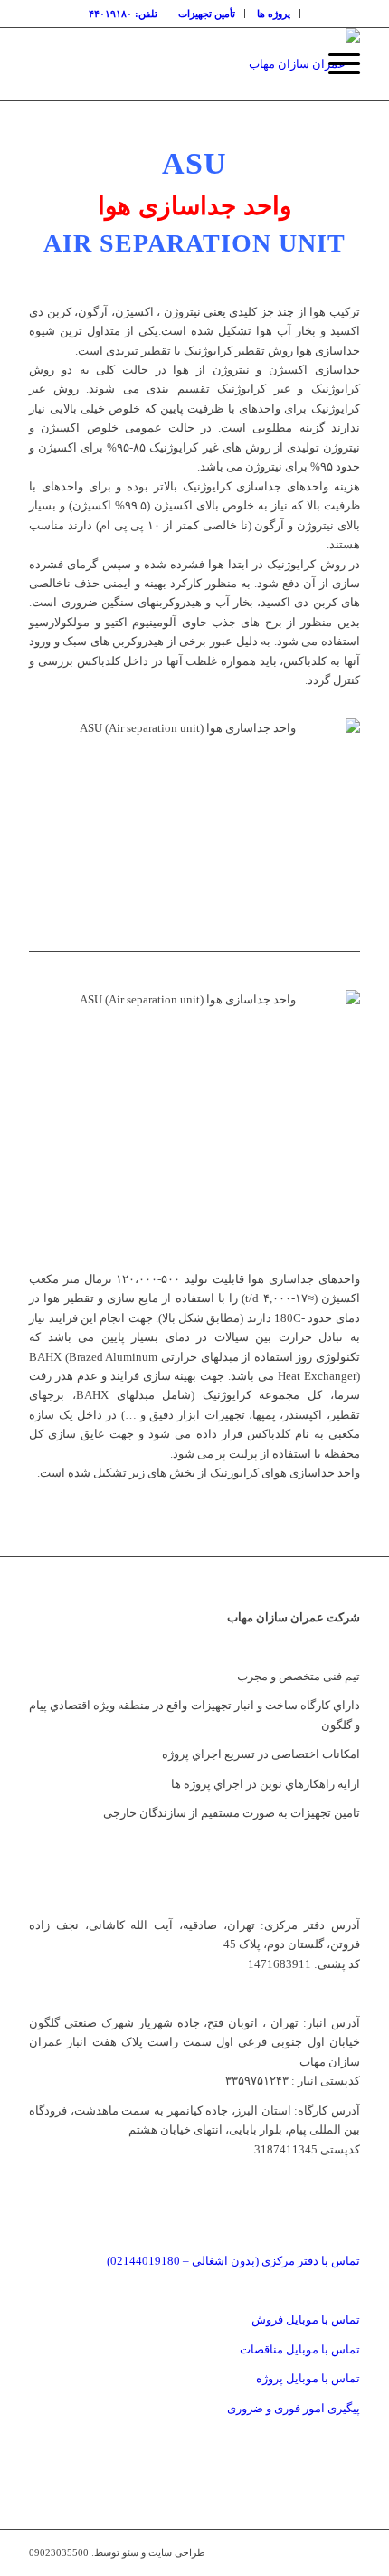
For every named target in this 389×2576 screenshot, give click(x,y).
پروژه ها (274, 14)
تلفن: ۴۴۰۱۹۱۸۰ (123, 14)
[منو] (335, 64)
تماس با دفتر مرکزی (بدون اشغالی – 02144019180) (233, 2261)
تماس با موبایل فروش (306, 2319)
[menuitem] (274, 14)
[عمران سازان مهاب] (227, 64)
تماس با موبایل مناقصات (300, 2349)
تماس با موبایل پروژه (308, 2378)
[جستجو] (293, 64)
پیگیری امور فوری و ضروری (294, 2408)
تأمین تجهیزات (207, 14)
